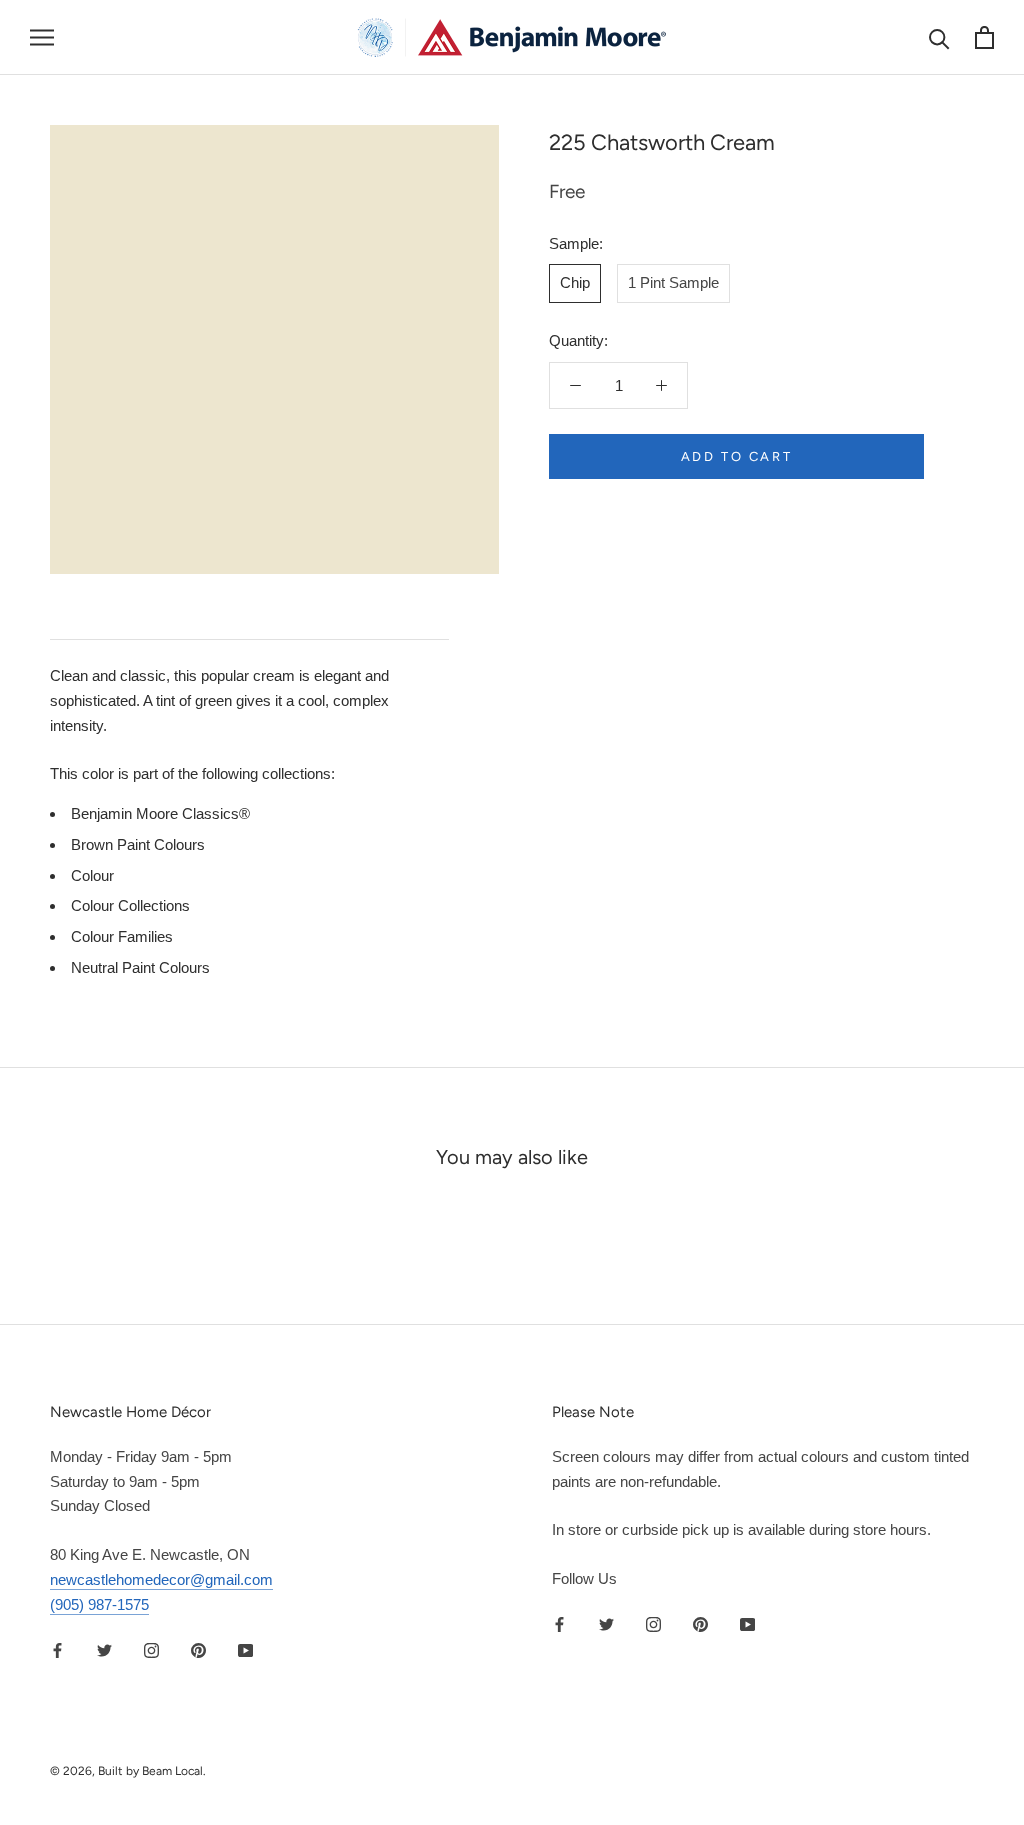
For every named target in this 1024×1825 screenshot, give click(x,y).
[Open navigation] (42, 38)
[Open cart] (984, 37)
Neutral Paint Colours (140, 967)
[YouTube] (245, 1649)
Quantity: (578, 340)
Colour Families (122, 936)
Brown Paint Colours (138, 844)
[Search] (939, 37)
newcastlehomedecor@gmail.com (161, 1579)
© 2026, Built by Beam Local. (128, 1771)
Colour (92, 875)
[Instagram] (151, 1649)
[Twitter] (104, 1649)
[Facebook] (57, 1649)
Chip (575, 282)
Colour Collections (130, 905)
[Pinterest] (198, 1649)
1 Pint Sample (673, 282)
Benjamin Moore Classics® (160, 813)
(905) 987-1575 (99, 1604)
